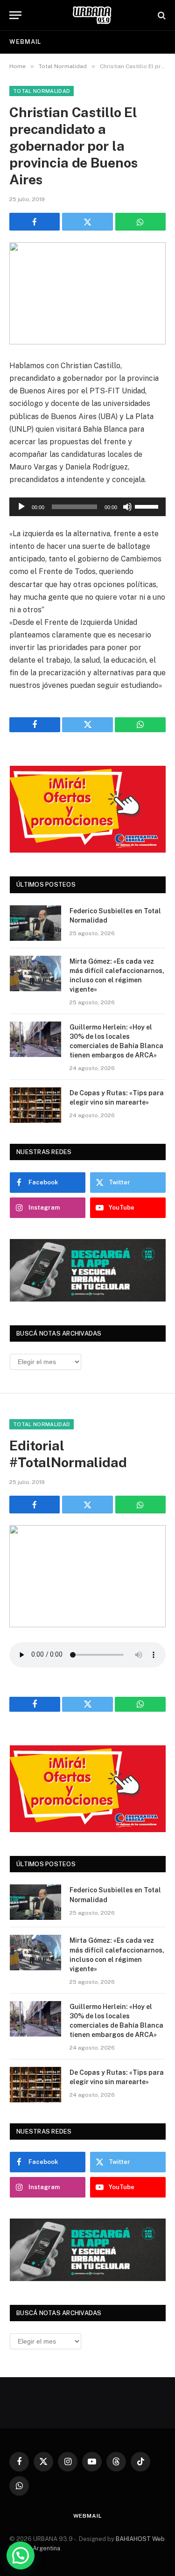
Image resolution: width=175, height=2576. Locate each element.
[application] (87, 507)
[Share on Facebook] (35, 222)
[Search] (161, 15)
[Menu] (15, 15)
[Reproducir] (21, 507)
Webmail (25, 42)
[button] (21, 2555)
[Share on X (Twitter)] (87, 222)
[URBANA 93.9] (92, 15)
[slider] (148, 506)
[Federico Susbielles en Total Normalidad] (35, 923)
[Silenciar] (127, 507)
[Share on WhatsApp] (140, 222)
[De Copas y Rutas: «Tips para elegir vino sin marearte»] (35, 1105)
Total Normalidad (42, 91)
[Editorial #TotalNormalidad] (87, 1576)
